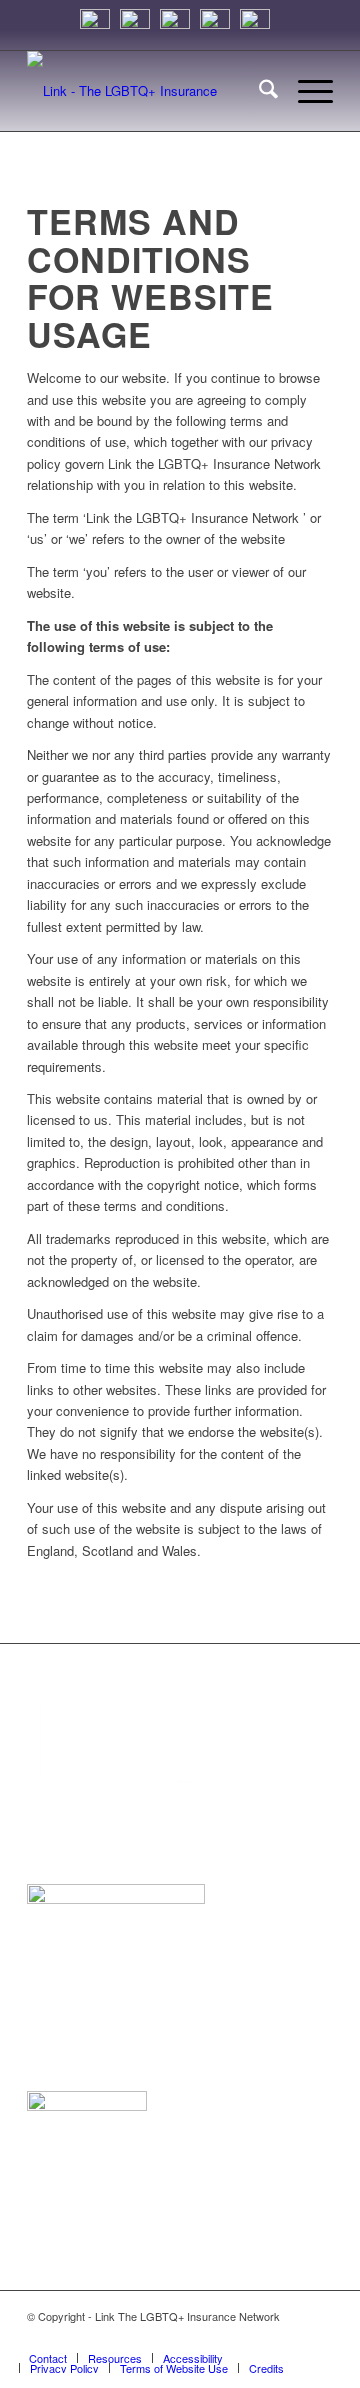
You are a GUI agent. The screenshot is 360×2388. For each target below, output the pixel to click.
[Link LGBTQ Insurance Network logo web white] (149, 91)
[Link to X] (258, 2337)
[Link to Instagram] (198, 2337)
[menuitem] (258, 91)
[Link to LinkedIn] (228, 2337)
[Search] (258, 91)
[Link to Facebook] (288, 2337)
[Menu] (305, 91)
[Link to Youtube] (318, 2337)
